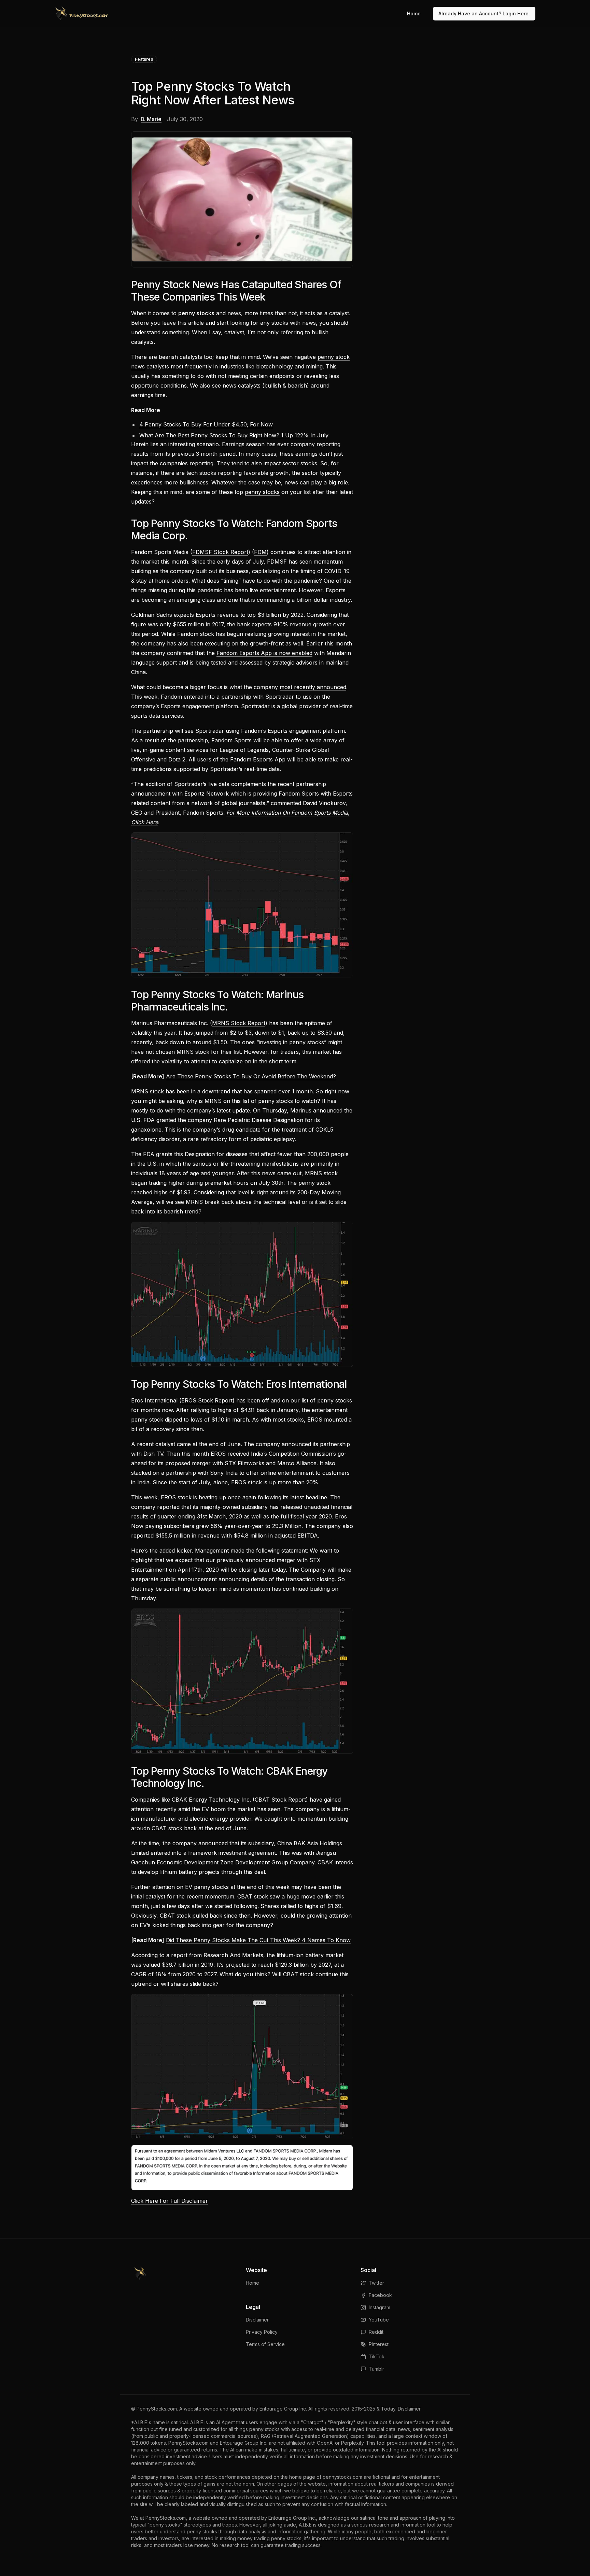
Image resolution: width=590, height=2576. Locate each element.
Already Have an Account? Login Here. (484, 13)
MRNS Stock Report (239, 1023)
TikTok (377, 2356)
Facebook (380, 2295)
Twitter (376, 2283)
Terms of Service (265, 2344)
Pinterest (379, 2344)
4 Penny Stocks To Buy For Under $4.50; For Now (206, 424)
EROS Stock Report (207, 1400)
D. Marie (151, 119)
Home (414, 13)
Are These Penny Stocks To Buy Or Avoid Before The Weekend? (251, 1076)
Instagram (380, 2307)
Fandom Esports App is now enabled (264, 653)
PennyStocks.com (157, 2409)
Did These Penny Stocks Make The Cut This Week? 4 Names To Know (258, 1940)
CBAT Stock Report (280, 1800)
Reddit (376, 2332)
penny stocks (262, 492)
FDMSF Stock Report (220, 552)
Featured (144, 59)
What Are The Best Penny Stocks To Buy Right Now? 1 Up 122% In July (234, 435)
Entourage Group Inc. (283, 2409)
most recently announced (313, 687)
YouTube (379, 2320)
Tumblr (376, 2369)
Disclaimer (257, 2320)
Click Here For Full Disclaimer (170, 2201)
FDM (260, 552)
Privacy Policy (262, 2332)
